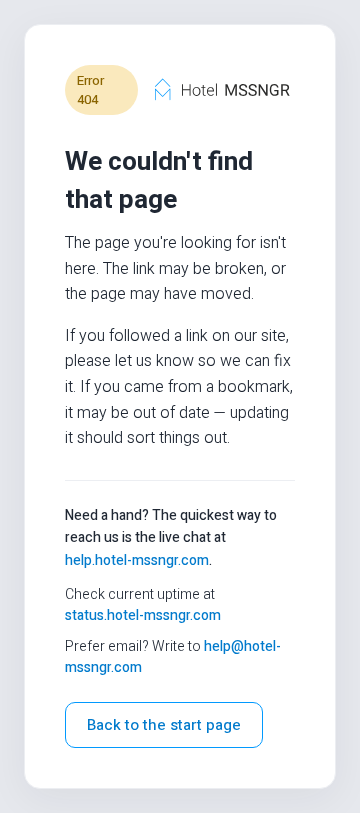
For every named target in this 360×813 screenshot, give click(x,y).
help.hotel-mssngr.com (137, 560)
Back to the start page (164, 725)
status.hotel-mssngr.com (143, 615)
